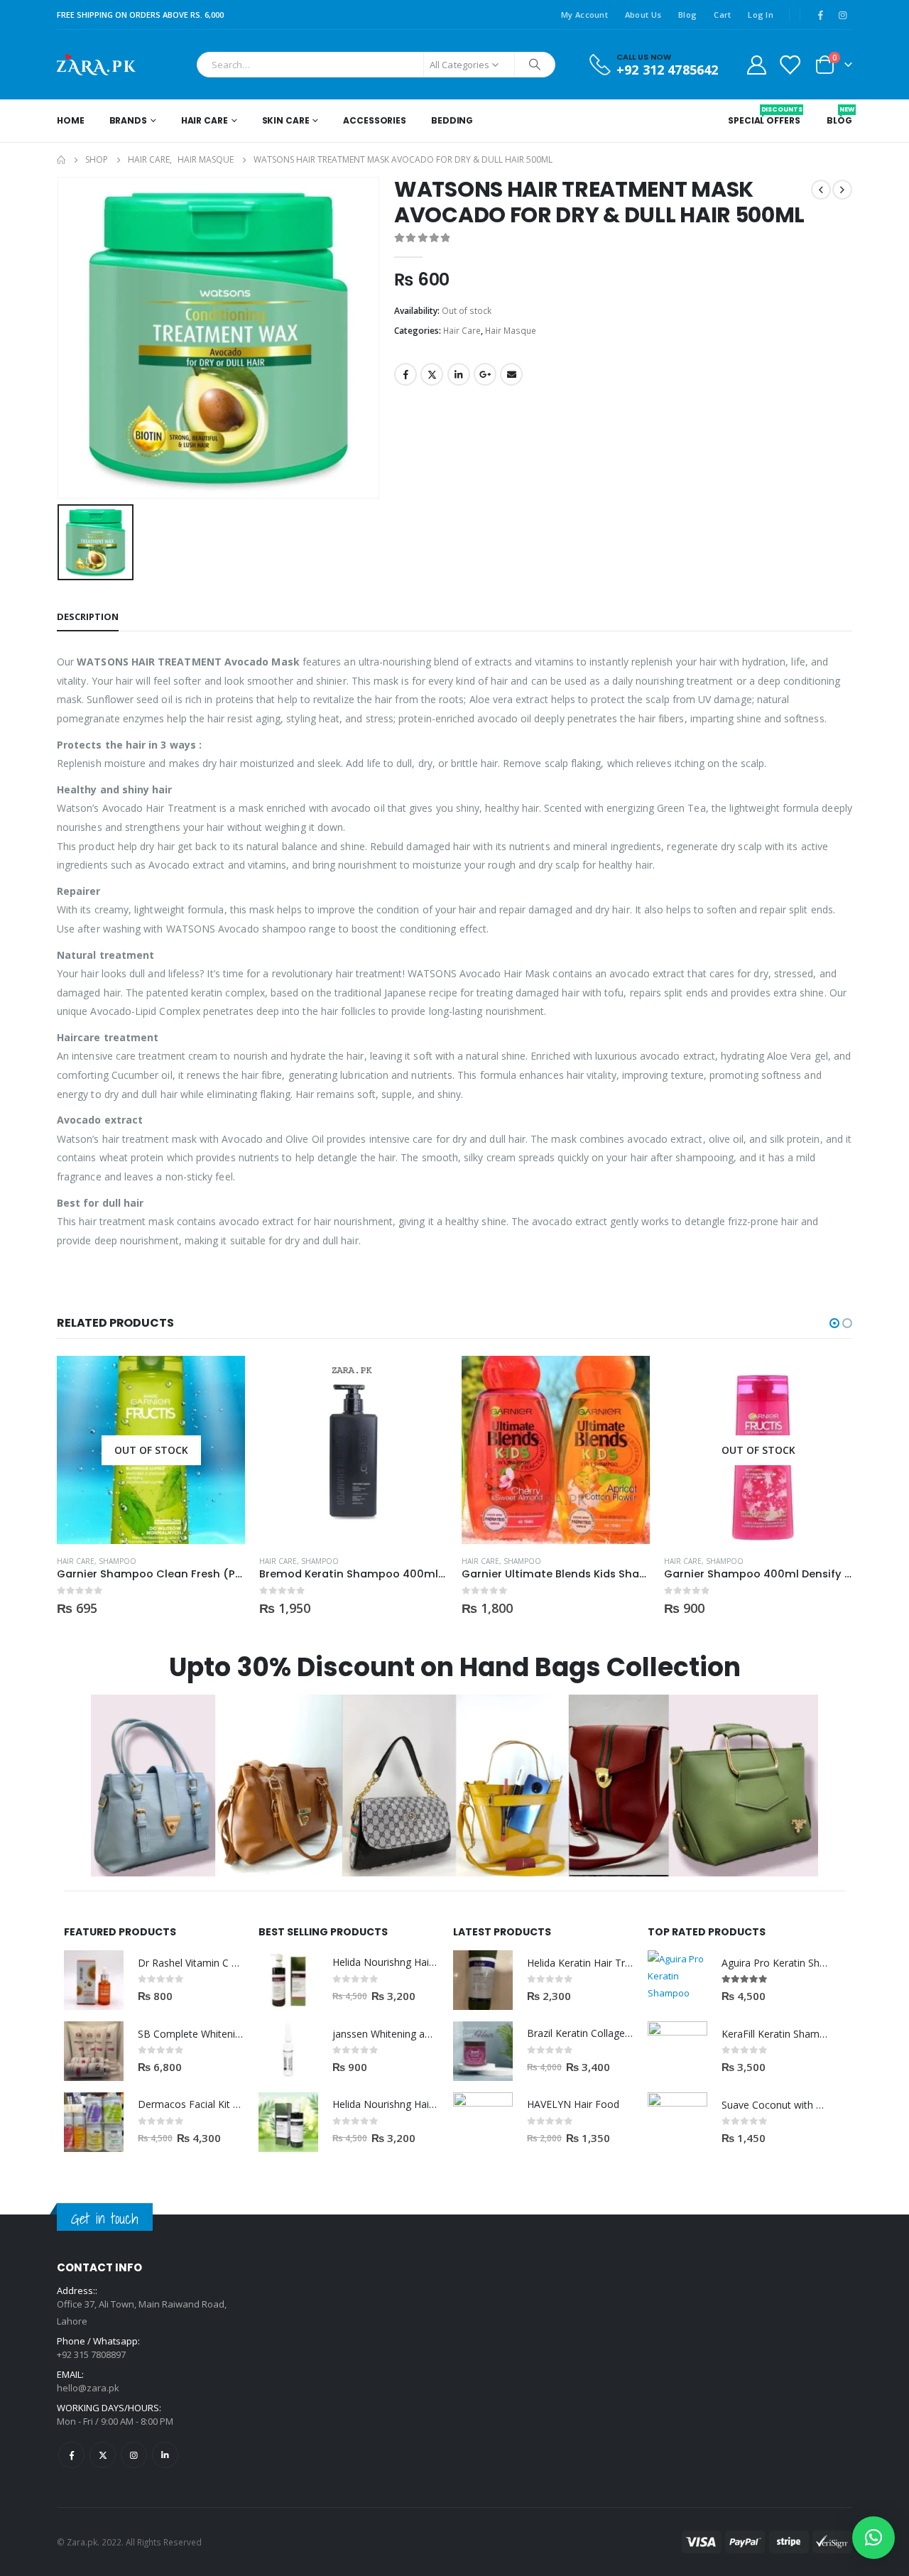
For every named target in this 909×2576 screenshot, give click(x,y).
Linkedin (165, 2455)
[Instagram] (842, 15)
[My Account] (756, 64)
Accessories (375, 120)
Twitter (432, 374)
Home (71, 120)
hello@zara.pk (88, 2388)
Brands (128, 120)
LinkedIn (459, 374)
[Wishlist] (790, 64)
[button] (834, 1323)
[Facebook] (820, 15)
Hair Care (205, 120)
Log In (761, 15)
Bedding (452, 120)
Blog (687, 15)
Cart (722, 15)
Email (511, 374)
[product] (353, 1450)
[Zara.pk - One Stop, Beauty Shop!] (96, 65)
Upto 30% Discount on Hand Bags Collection (455, 1667)
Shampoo (118, 1561)
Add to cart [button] (424, 1379)
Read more (222, 1379)
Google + (485, 374)
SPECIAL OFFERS (764, 116)
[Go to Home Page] (61, 160)
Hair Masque (511, 331)
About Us (643, 15)
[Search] (535, 65)
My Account (584, 15)
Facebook (405, 374)
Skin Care (286, 120)
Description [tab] (88, 616)
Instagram (134, 2455)
